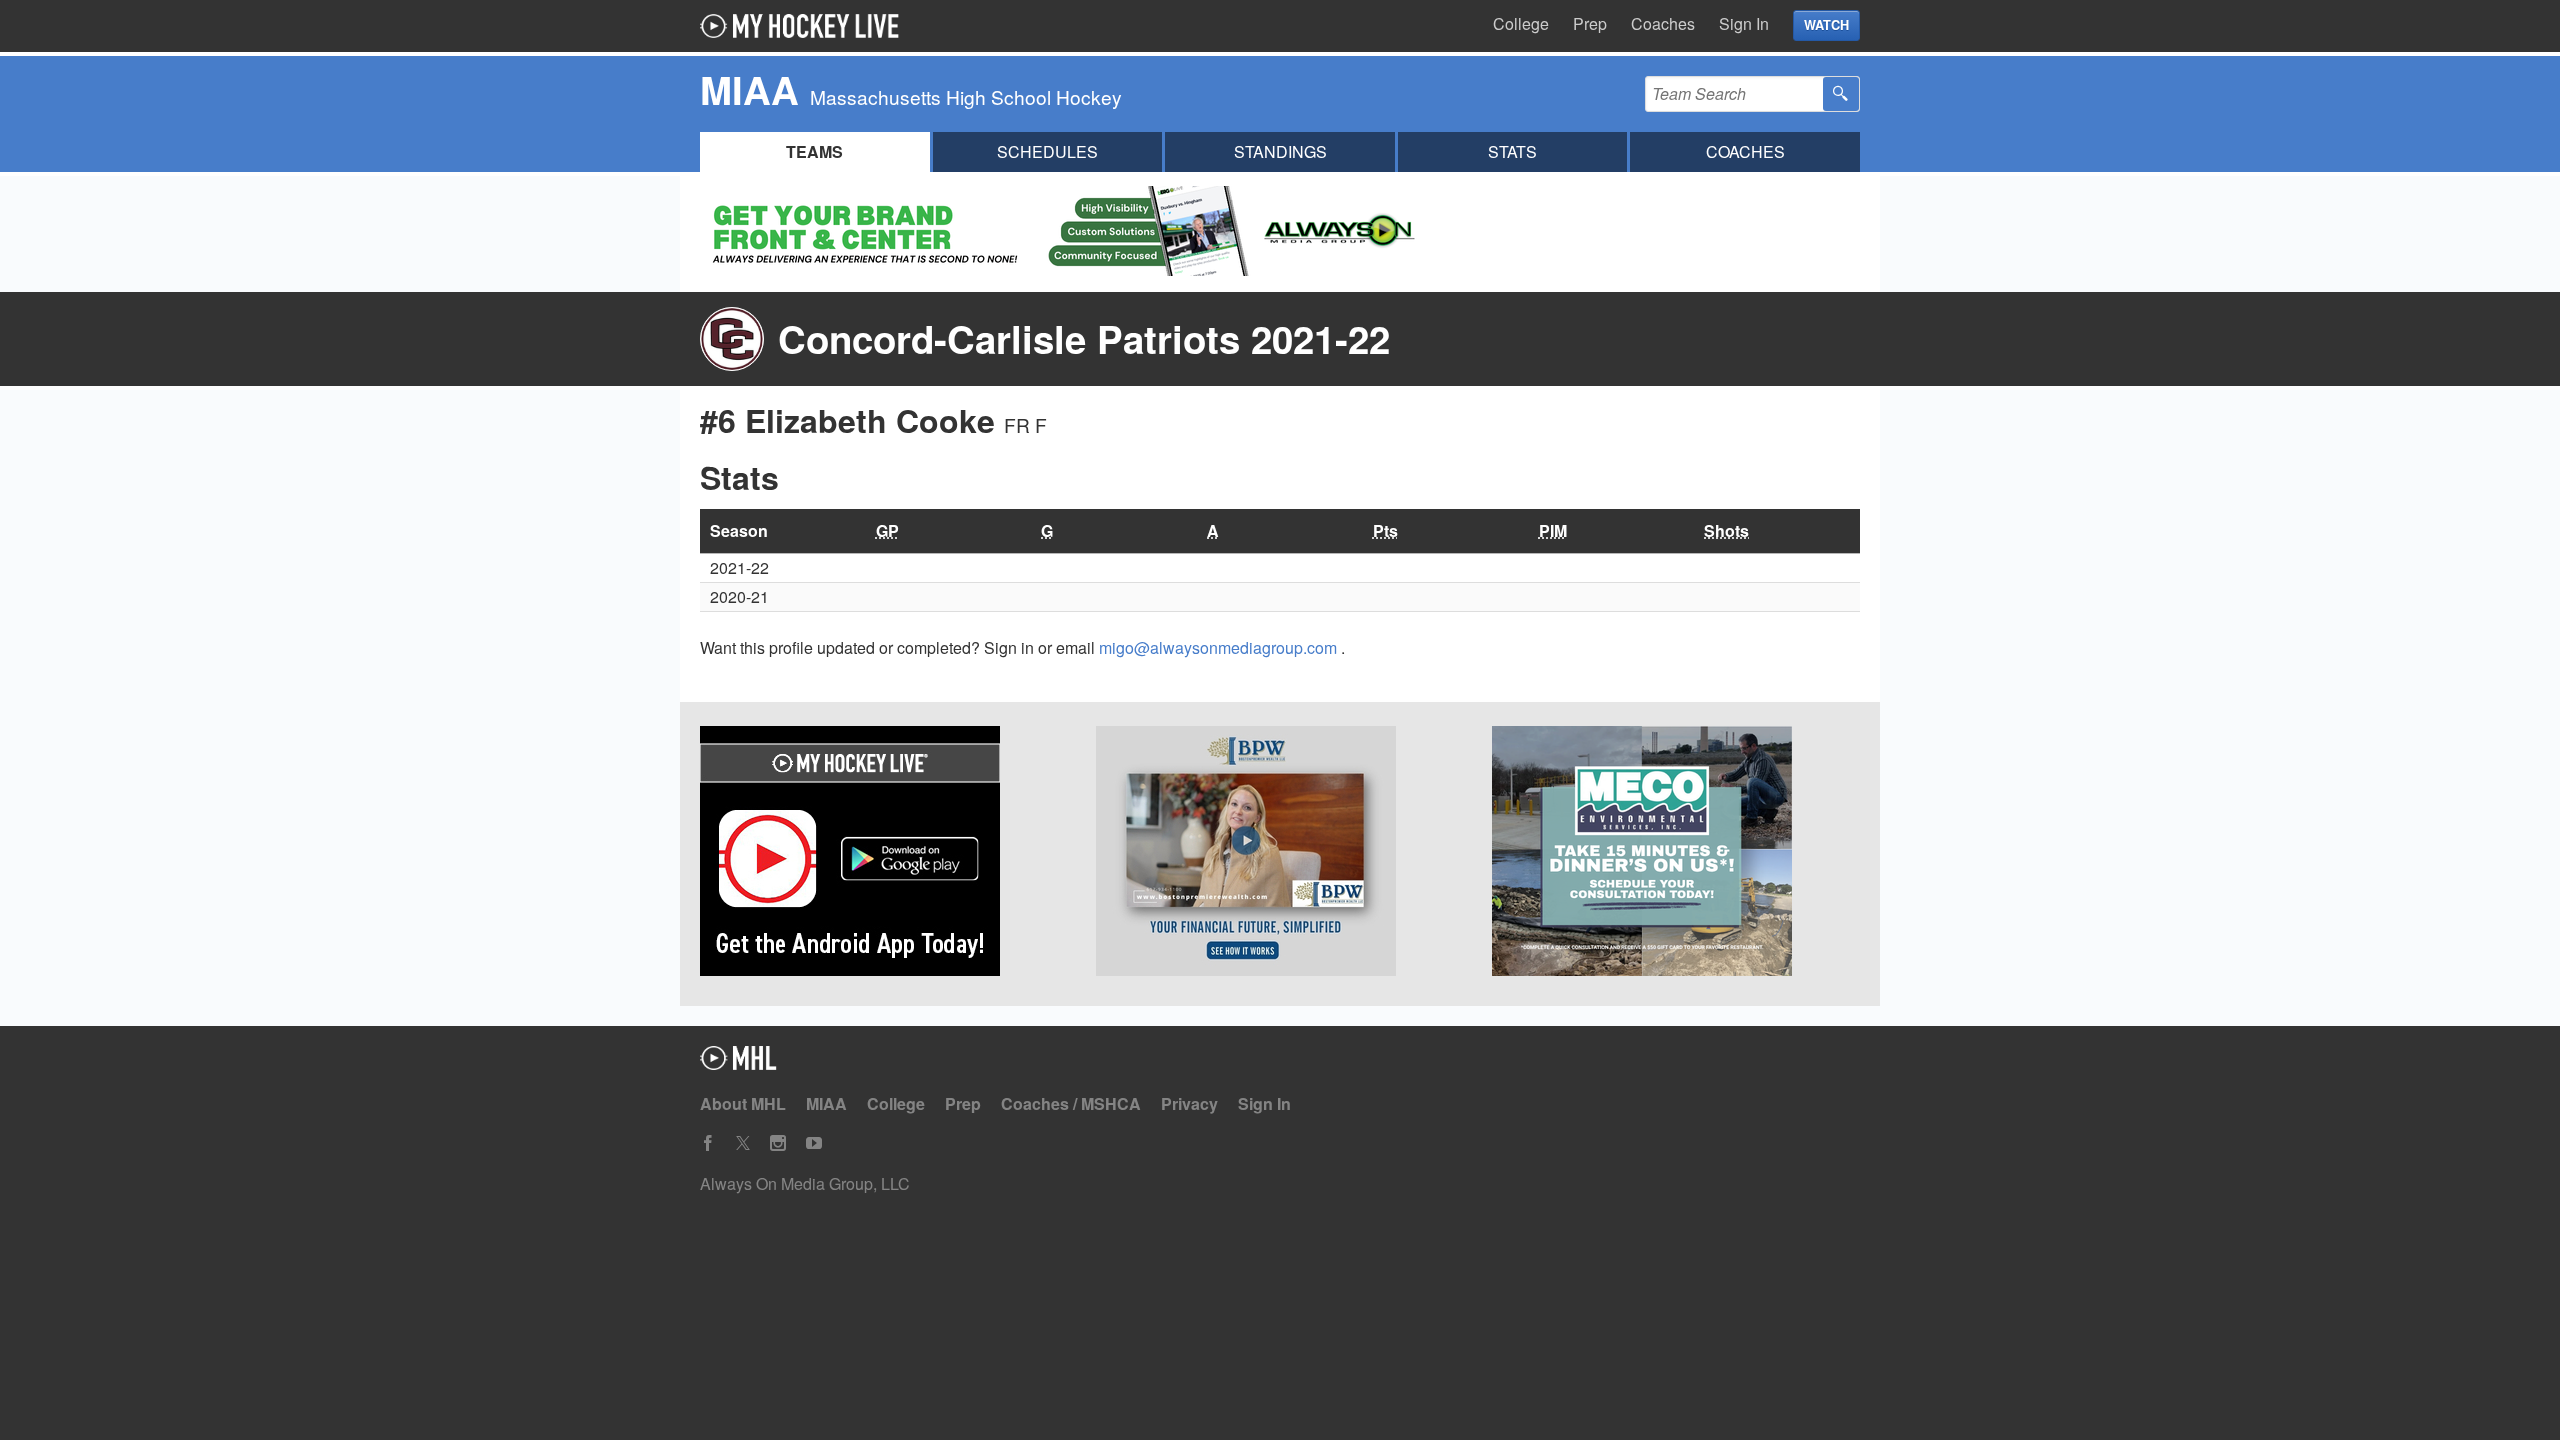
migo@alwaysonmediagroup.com (1220, 647)
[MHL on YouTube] (814, 1143)
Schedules (1047, 151)
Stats (1512, 151)
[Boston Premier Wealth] (1280, 854)
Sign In (1744, 23)
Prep (1590, 23)
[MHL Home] (738, 1063)
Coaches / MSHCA (1071, 1103)
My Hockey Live (805, 26)
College (1521, 23)
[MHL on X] (743, 1143)
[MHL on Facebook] (708, 1143)
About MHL (743, 1103)
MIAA (826, 1103)
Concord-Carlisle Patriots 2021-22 (1084, 338)
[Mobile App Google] (884, 854)
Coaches (1663, 23)
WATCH (1826, 25)
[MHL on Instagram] (778, 1143)
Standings (1280, 151)
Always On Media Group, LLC (805, 1183)
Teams (814, 151)
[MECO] (1676, 854)
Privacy (1189, 1103)
